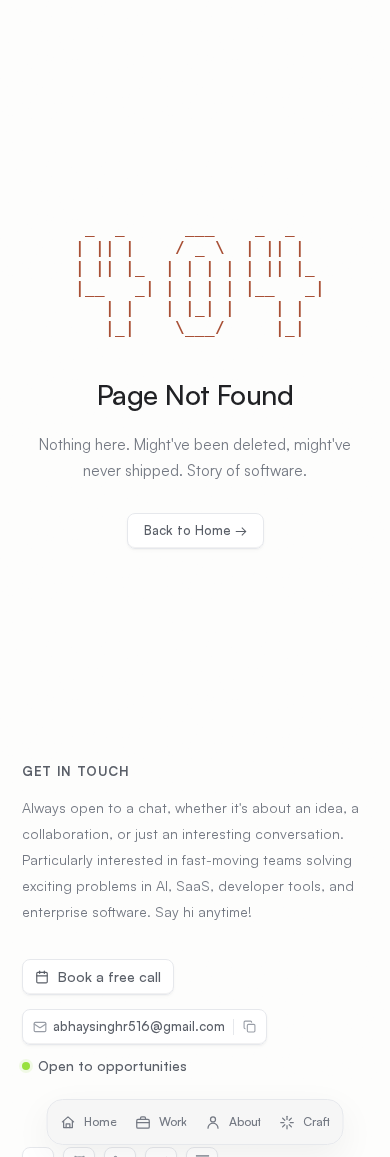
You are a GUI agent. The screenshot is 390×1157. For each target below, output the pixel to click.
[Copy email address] (250, 1027)
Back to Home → (195, 530)
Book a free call (109, 976)
